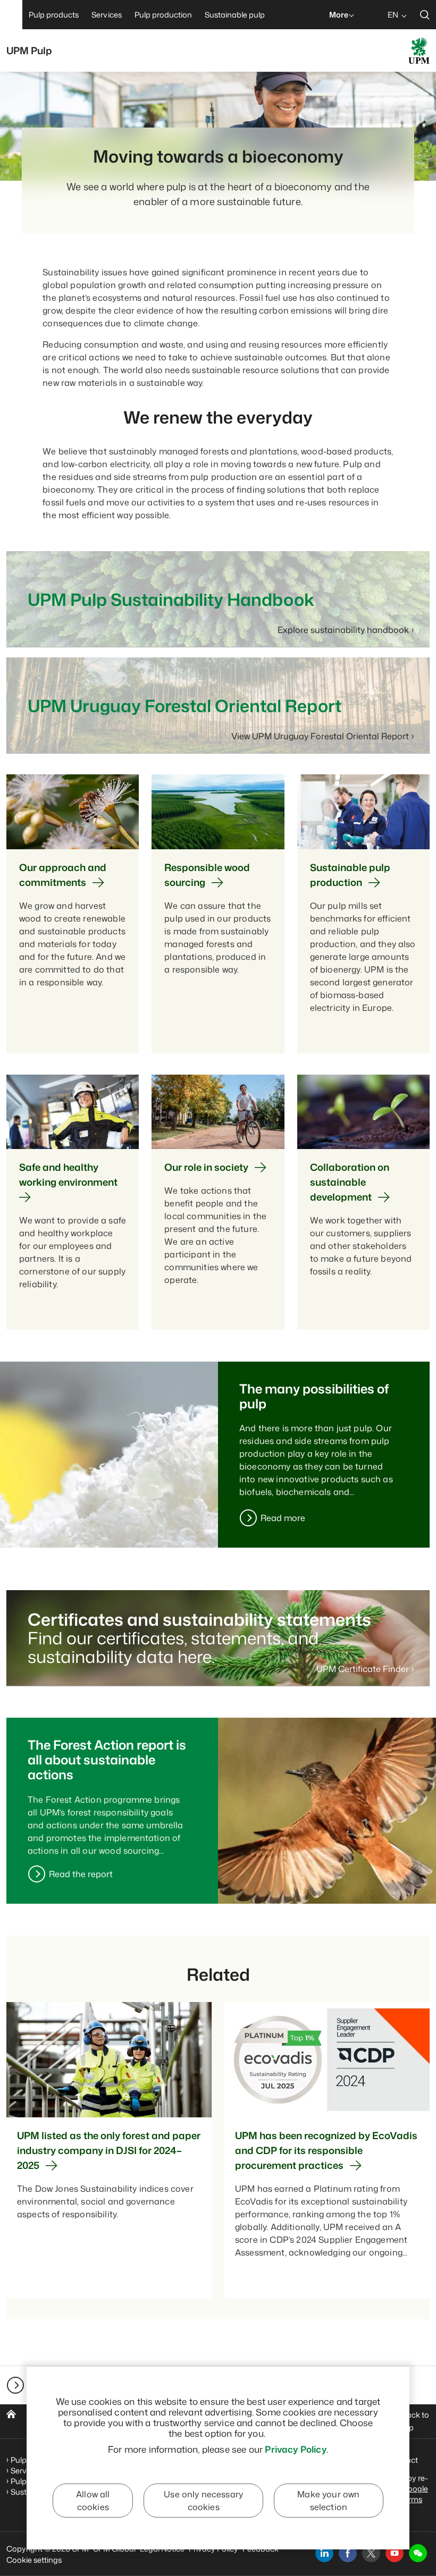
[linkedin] (324, 2553)
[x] (371, 2553)
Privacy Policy (295, 2449)
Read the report (81, 1874)
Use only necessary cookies (203, 2501)
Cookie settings (34, 2560)
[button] (418, 2553)
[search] (425, 15)
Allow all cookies (93, 2501)
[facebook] (348, 2553)
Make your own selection (328, 2501)
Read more (283, 1518)
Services (26, 2471)
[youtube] (395, 2553)
